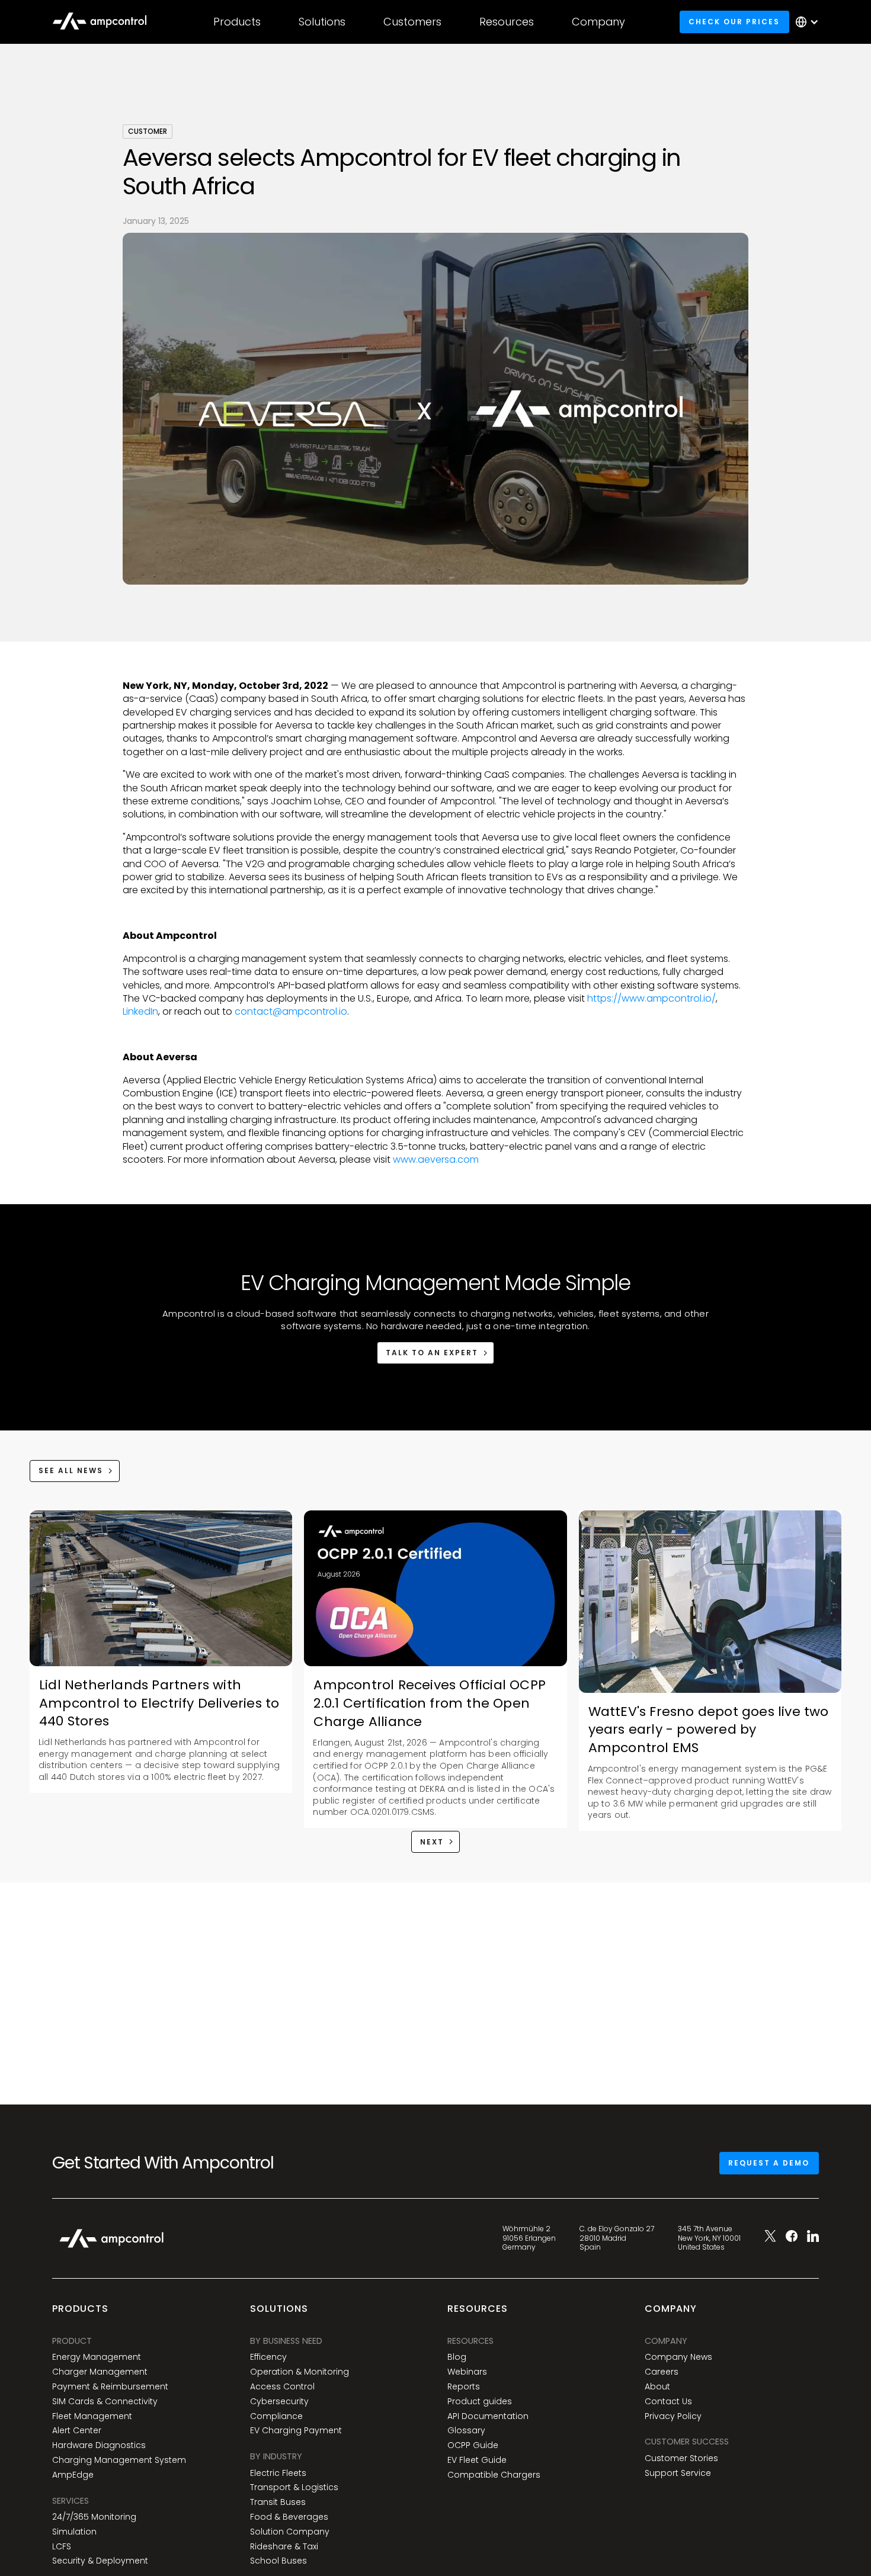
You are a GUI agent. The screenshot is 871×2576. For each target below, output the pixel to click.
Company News (678, 2357)
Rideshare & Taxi (284, 2547)
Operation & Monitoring (300, 2372)
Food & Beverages (289, 2517)
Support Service (678, 2473)
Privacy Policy (673, 2416)
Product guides (480, 2402)
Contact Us (668, 2402)
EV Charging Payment (296, 2431)
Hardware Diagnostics (99, 2445)
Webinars (467, 2372)
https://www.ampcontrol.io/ (651, 998)
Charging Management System (119, 2460)
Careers (662, 2372)
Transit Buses (278, 2502)
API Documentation (488, 2416)
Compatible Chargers (494, 2475)
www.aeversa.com (435, 1159)
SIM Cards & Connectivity (105, 2402)
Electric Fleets (278, 2473)
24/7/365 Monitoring (94, 2517)
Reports (464, 2387)
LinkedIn (140, 1011)
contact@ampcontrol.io (291, 1011)
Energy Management (97, 2357)
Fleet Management (92, 2416)
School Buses (278, 2561)
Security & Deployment (100, 2561)
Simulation (74, 2532)
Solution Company (290, 2532)
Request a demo (769, 2163)
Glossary (466, 2431)
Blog (457, 2357)
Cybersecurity (279, 2402)
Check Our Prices (734, 22)
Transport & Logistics (294, 2487)
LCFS (62, 2547)
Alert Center (77, 2431)
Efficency (268, 2357)
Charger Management (100, 2372)
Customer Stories (681, 2458)
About (657, 2387)
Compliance (276, 2416)
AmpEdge (73, 2475)
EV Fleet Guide (477, 2460)
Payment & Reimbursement (110, 2387)
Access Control (282, 2387)
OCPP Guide (473, 2445)
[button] (237, 22)
